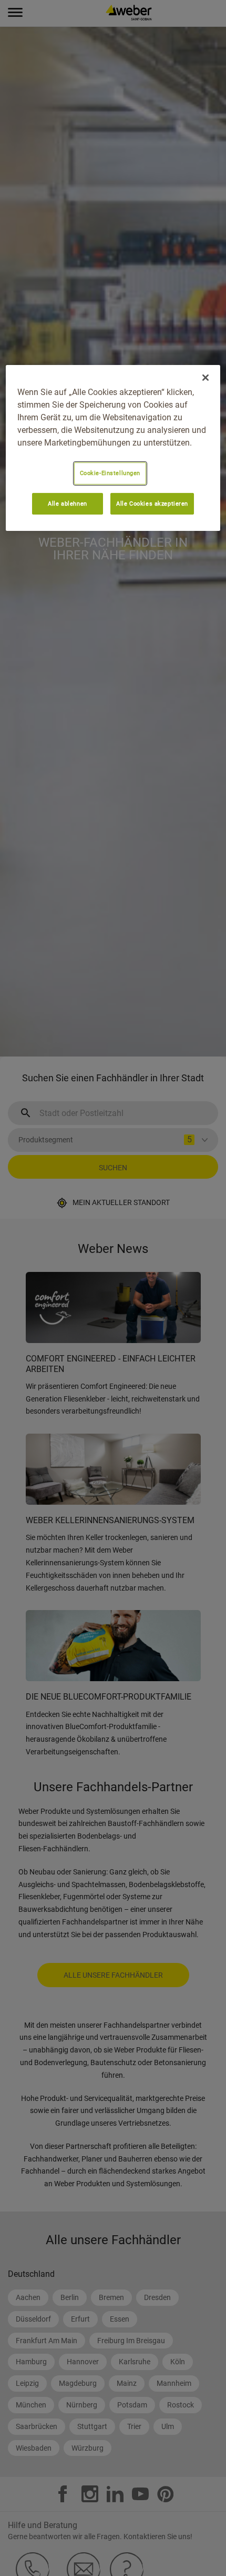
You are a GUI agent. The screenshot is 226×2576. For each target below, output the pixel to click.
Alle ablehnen (67, 504)
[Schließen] (206, 378)
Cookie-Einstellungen (110, 473)
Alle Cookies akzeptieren (152, 504)
